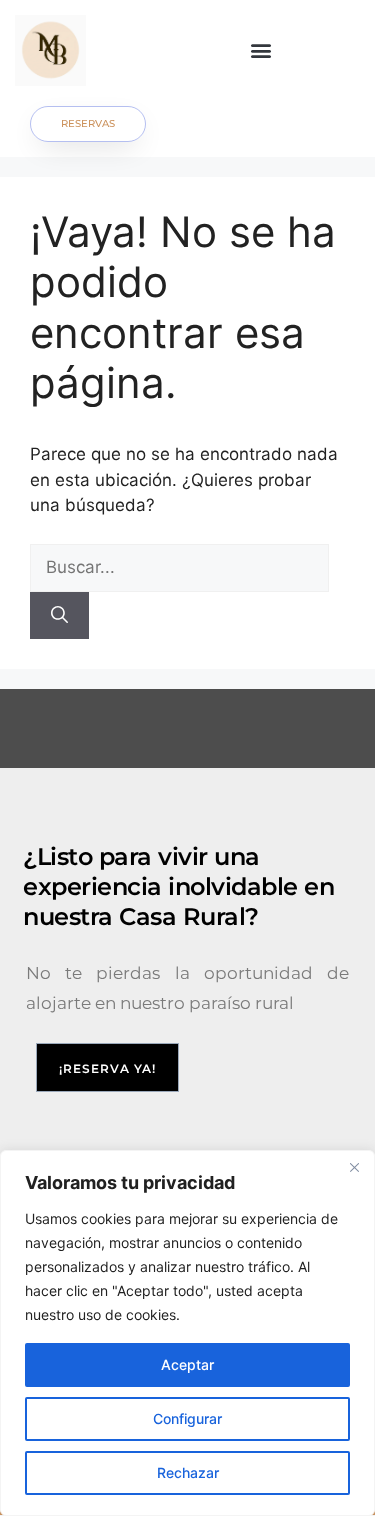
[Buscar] (59, 616)
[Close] (354, 1167)
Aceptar (187, 1364)
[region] (187, 1333)
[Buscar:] (179, 567)
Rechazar (188, 1472)
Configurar (187, 1418)
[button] (260, 50)
